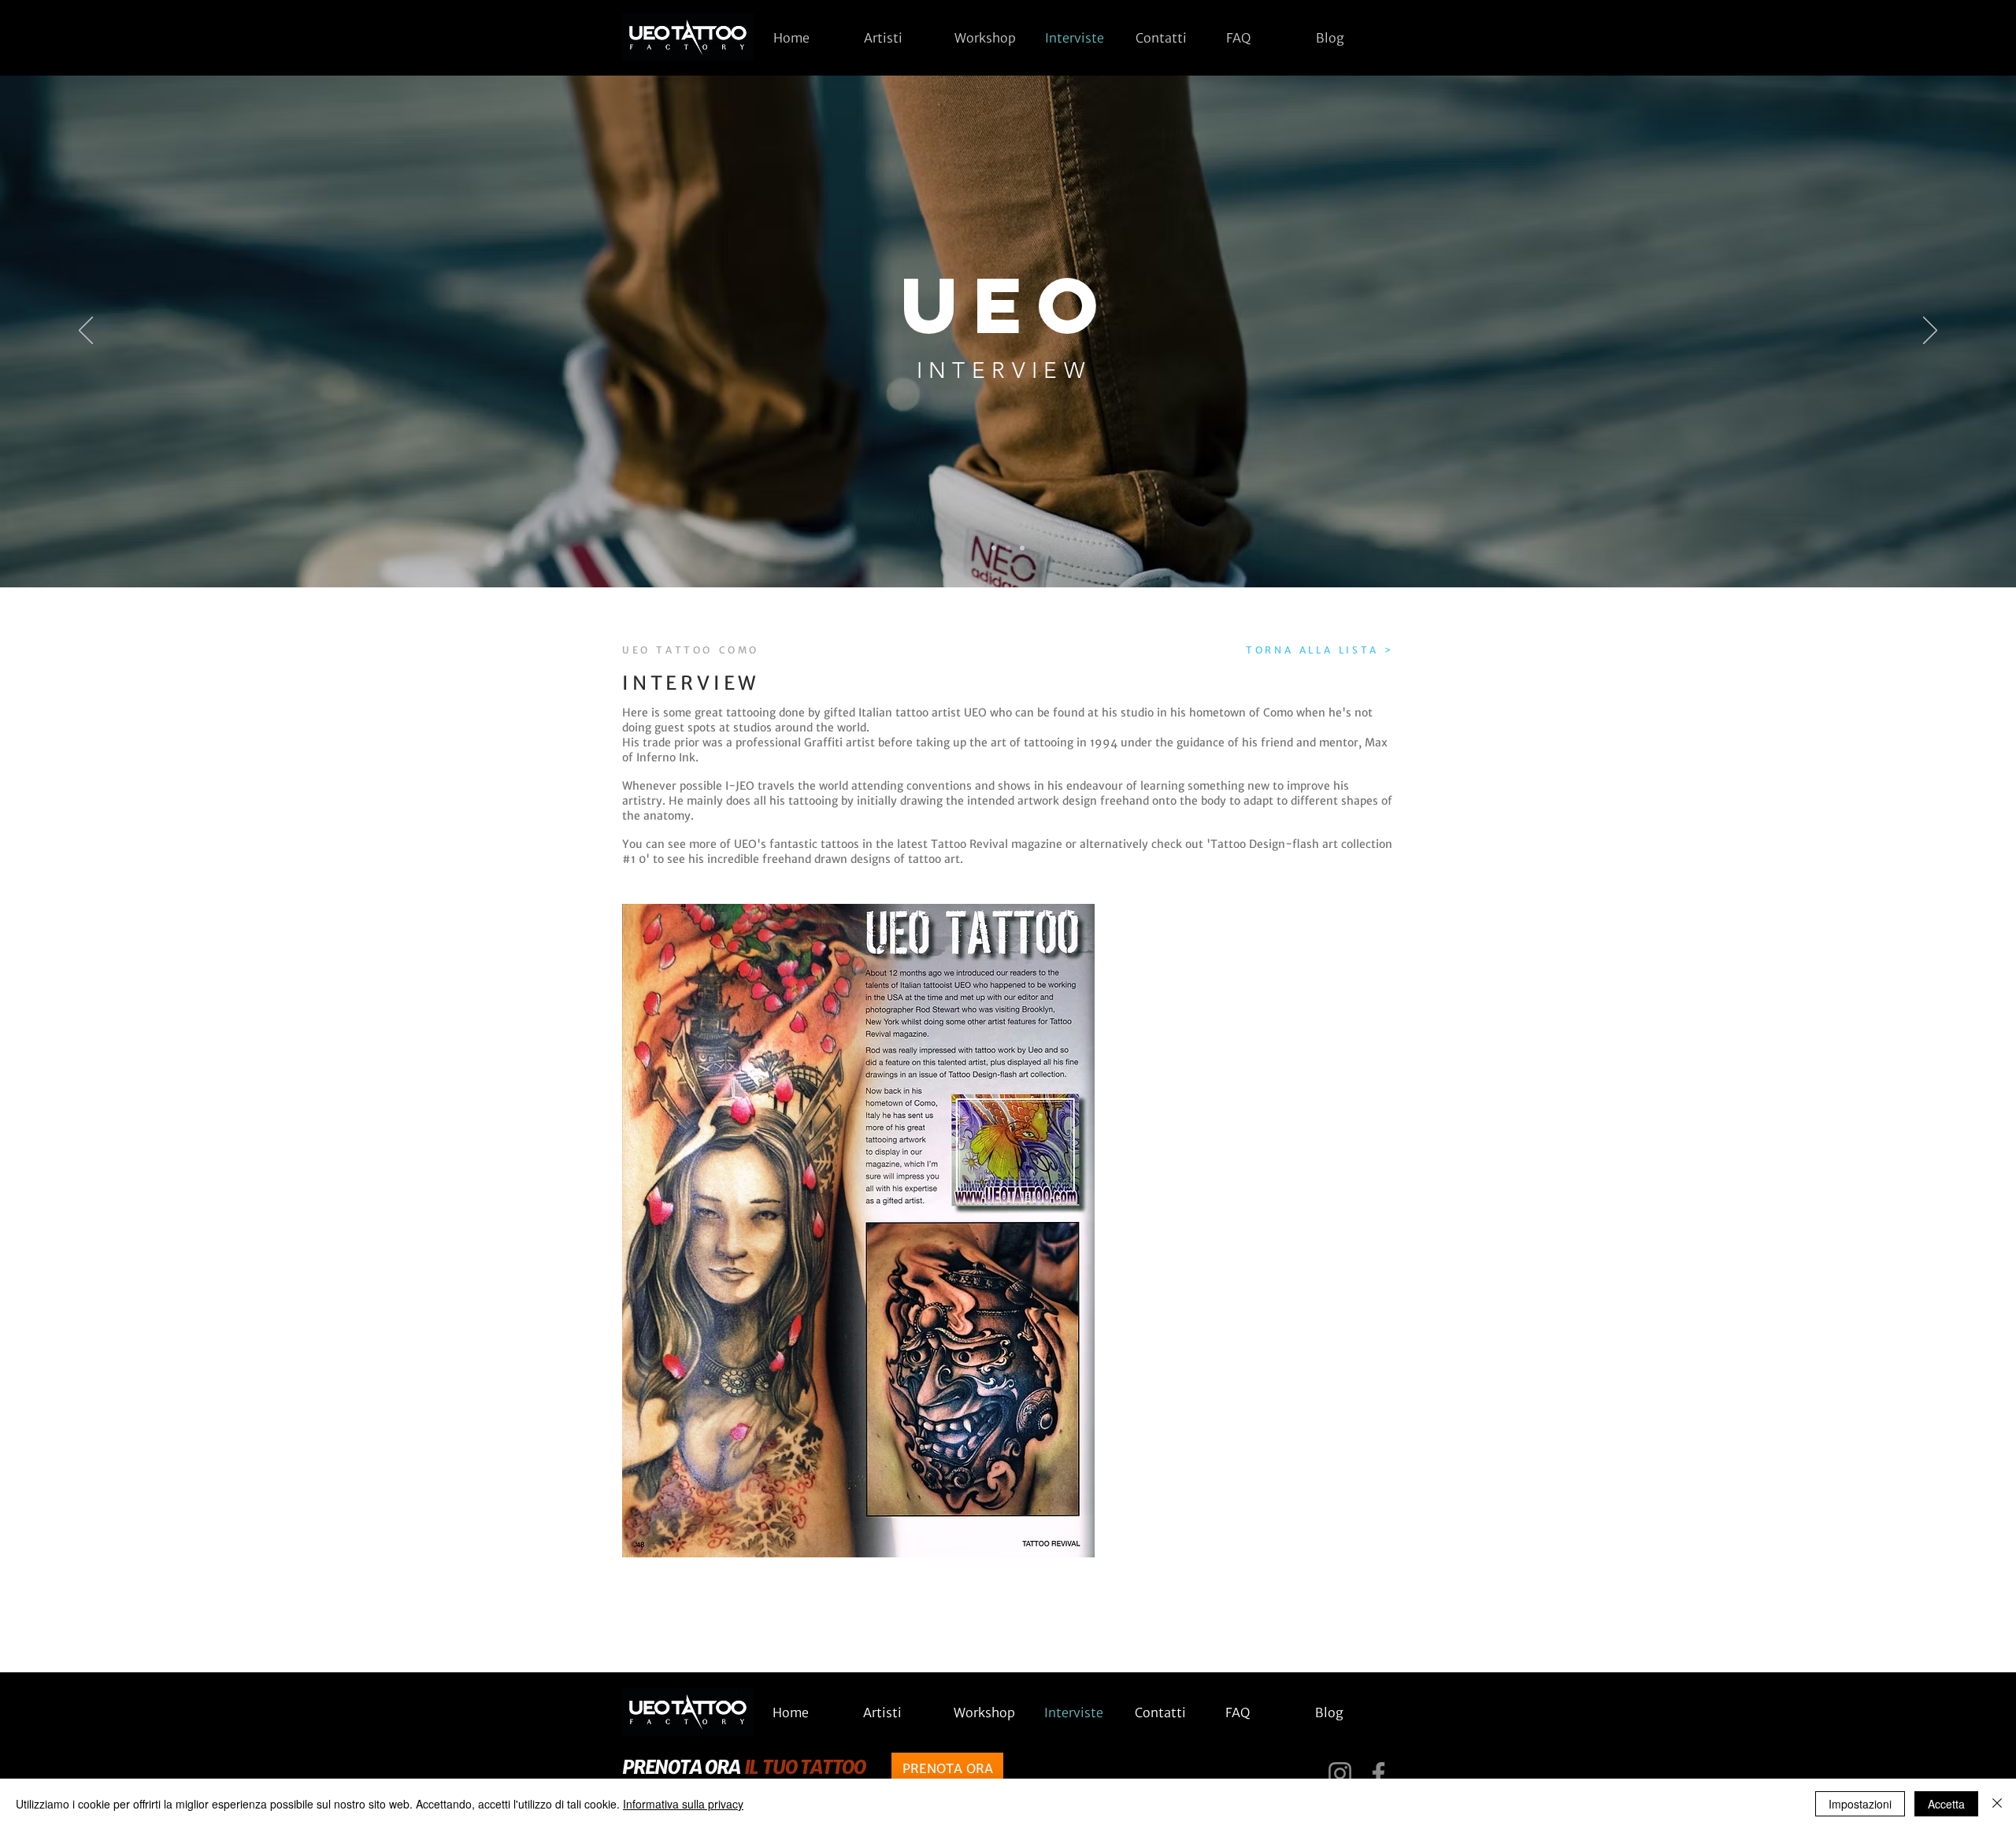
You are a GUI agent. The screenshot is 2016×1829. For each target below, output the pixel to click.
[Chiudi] (1997, 1804)
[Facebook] (1379, 1773)
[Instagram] (1340, 1773)
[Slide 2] (1008, 548)
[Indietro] (86, 331)
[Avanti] (1930, 331)
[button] (897, 38)
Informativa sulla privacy (683, 1804)
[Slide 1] (994, 548)
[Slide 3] (1022, 548)
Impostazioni (1860, 1804)
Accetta (1946, 1804)
